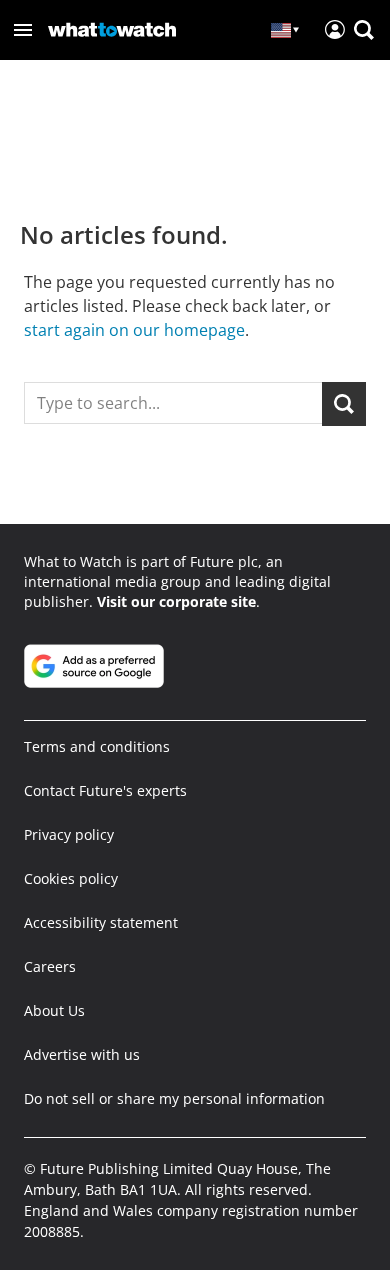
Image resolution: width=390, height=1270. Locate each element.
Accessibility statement (101, 922)
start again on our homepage (134, 330)
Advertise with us (82, 1054)
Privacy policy (69, 834)
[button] (23, 30)
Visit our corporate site (176, 601)
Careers (50, 966)
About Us (54, 1010)
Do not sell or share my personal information (174, 1098)
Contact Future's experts (105, 790)
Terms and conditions (97, 746)
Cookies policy (71, 878)
